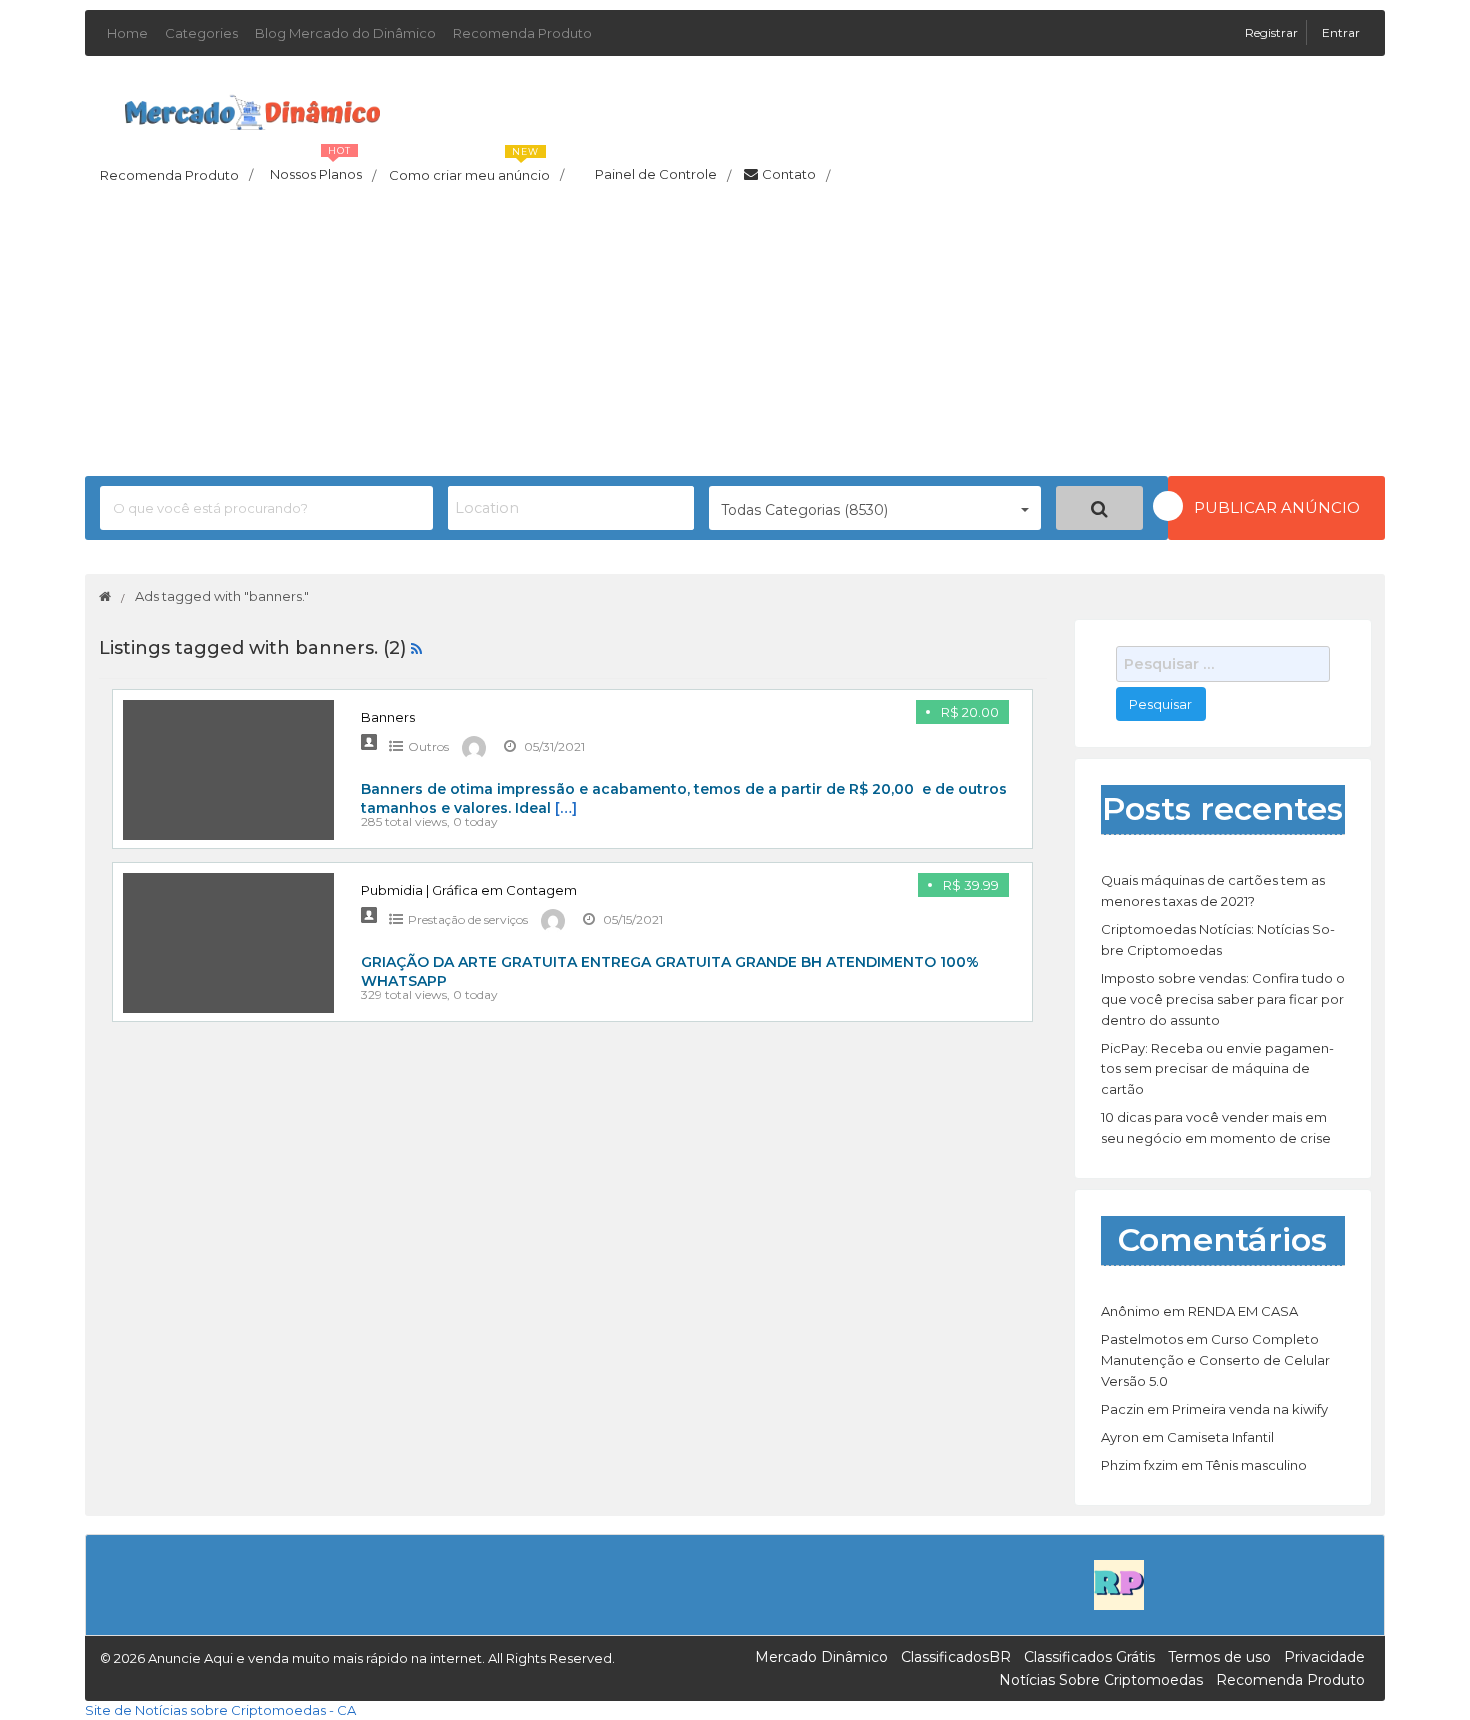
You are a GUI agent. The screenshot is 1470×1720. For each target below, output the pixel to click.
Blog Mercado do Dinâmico (345, 33)
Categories (201, 33)
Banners (388, 717)
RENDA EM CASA (1243, 1311)
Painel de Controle (663, 175)
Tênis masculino (1256, 1465)
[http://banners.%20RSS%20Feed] (416, 648)
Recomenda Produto (522, 33)
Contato (796, 175)
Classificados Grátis (1089, 1657)
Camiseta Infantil (1220, 1437)
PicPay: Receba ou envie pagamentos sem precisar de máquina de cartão (1217, 1069)
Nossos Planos (323, 169)
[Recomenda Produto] (1119, 1584)
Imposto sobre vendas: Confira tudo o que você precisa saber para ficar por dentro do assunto (1223, 999)
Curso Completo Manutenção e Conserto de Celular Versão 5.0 (1215, 1360)
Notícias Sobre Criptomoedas (1101, 1680)
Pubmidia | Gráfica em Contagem (469, 890)
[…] (566, 808)
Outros (428, 746)
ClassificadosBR (956, 1657)
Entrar (1341, 32)
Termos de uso (1219, 1657)
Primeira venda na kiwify (1250, 1409)
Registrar (1273, 32)
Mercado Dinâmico (821, 1657)
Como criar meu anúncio (476, 169)
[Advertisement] (735, 336)
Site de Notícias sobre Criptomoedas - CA (220, 1710)
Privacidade (1324, 1657)
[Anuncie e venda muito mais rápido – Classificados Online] (252, 109)
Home (127, 33)
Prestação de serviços (468, 919)
